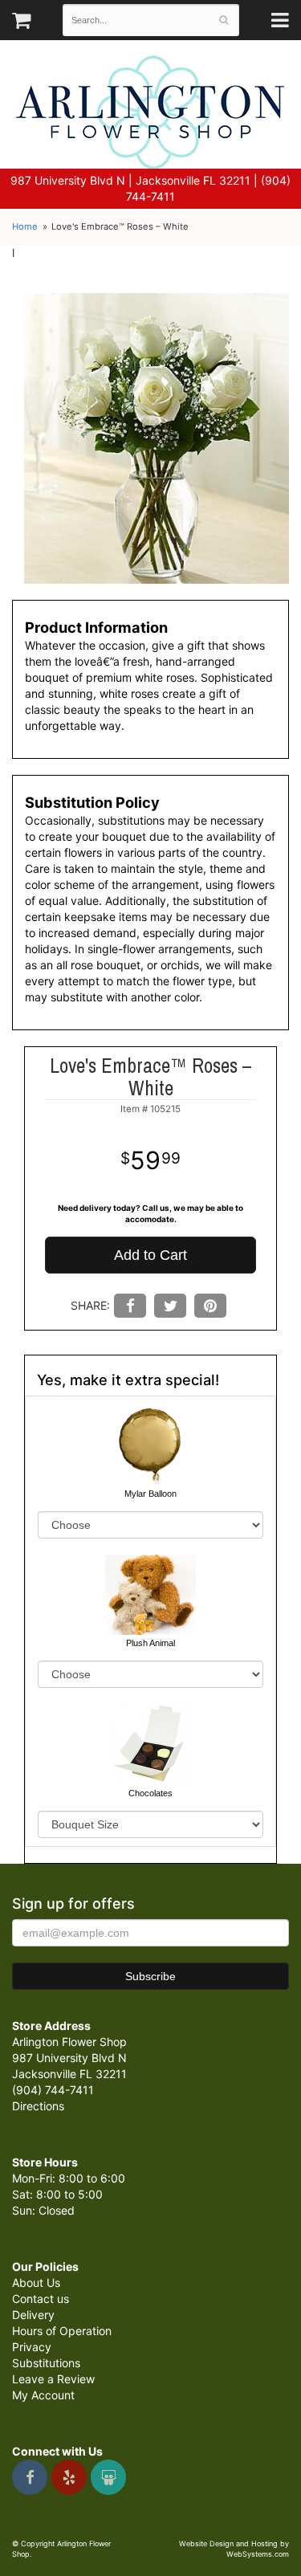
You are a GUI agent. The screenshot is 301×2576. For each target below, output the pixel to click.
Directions (38, 2106)
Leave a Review (53, 2379)
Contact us (41, 2299)
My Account (43, 2395)
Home (25, 226)
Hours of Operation (62, 2331)
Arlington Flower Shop (150, 112)
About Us (36, 2283)
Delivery (33, 2315)
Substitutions (46, 2363)
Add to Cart (150, 1255)
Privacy (32, 2347)
